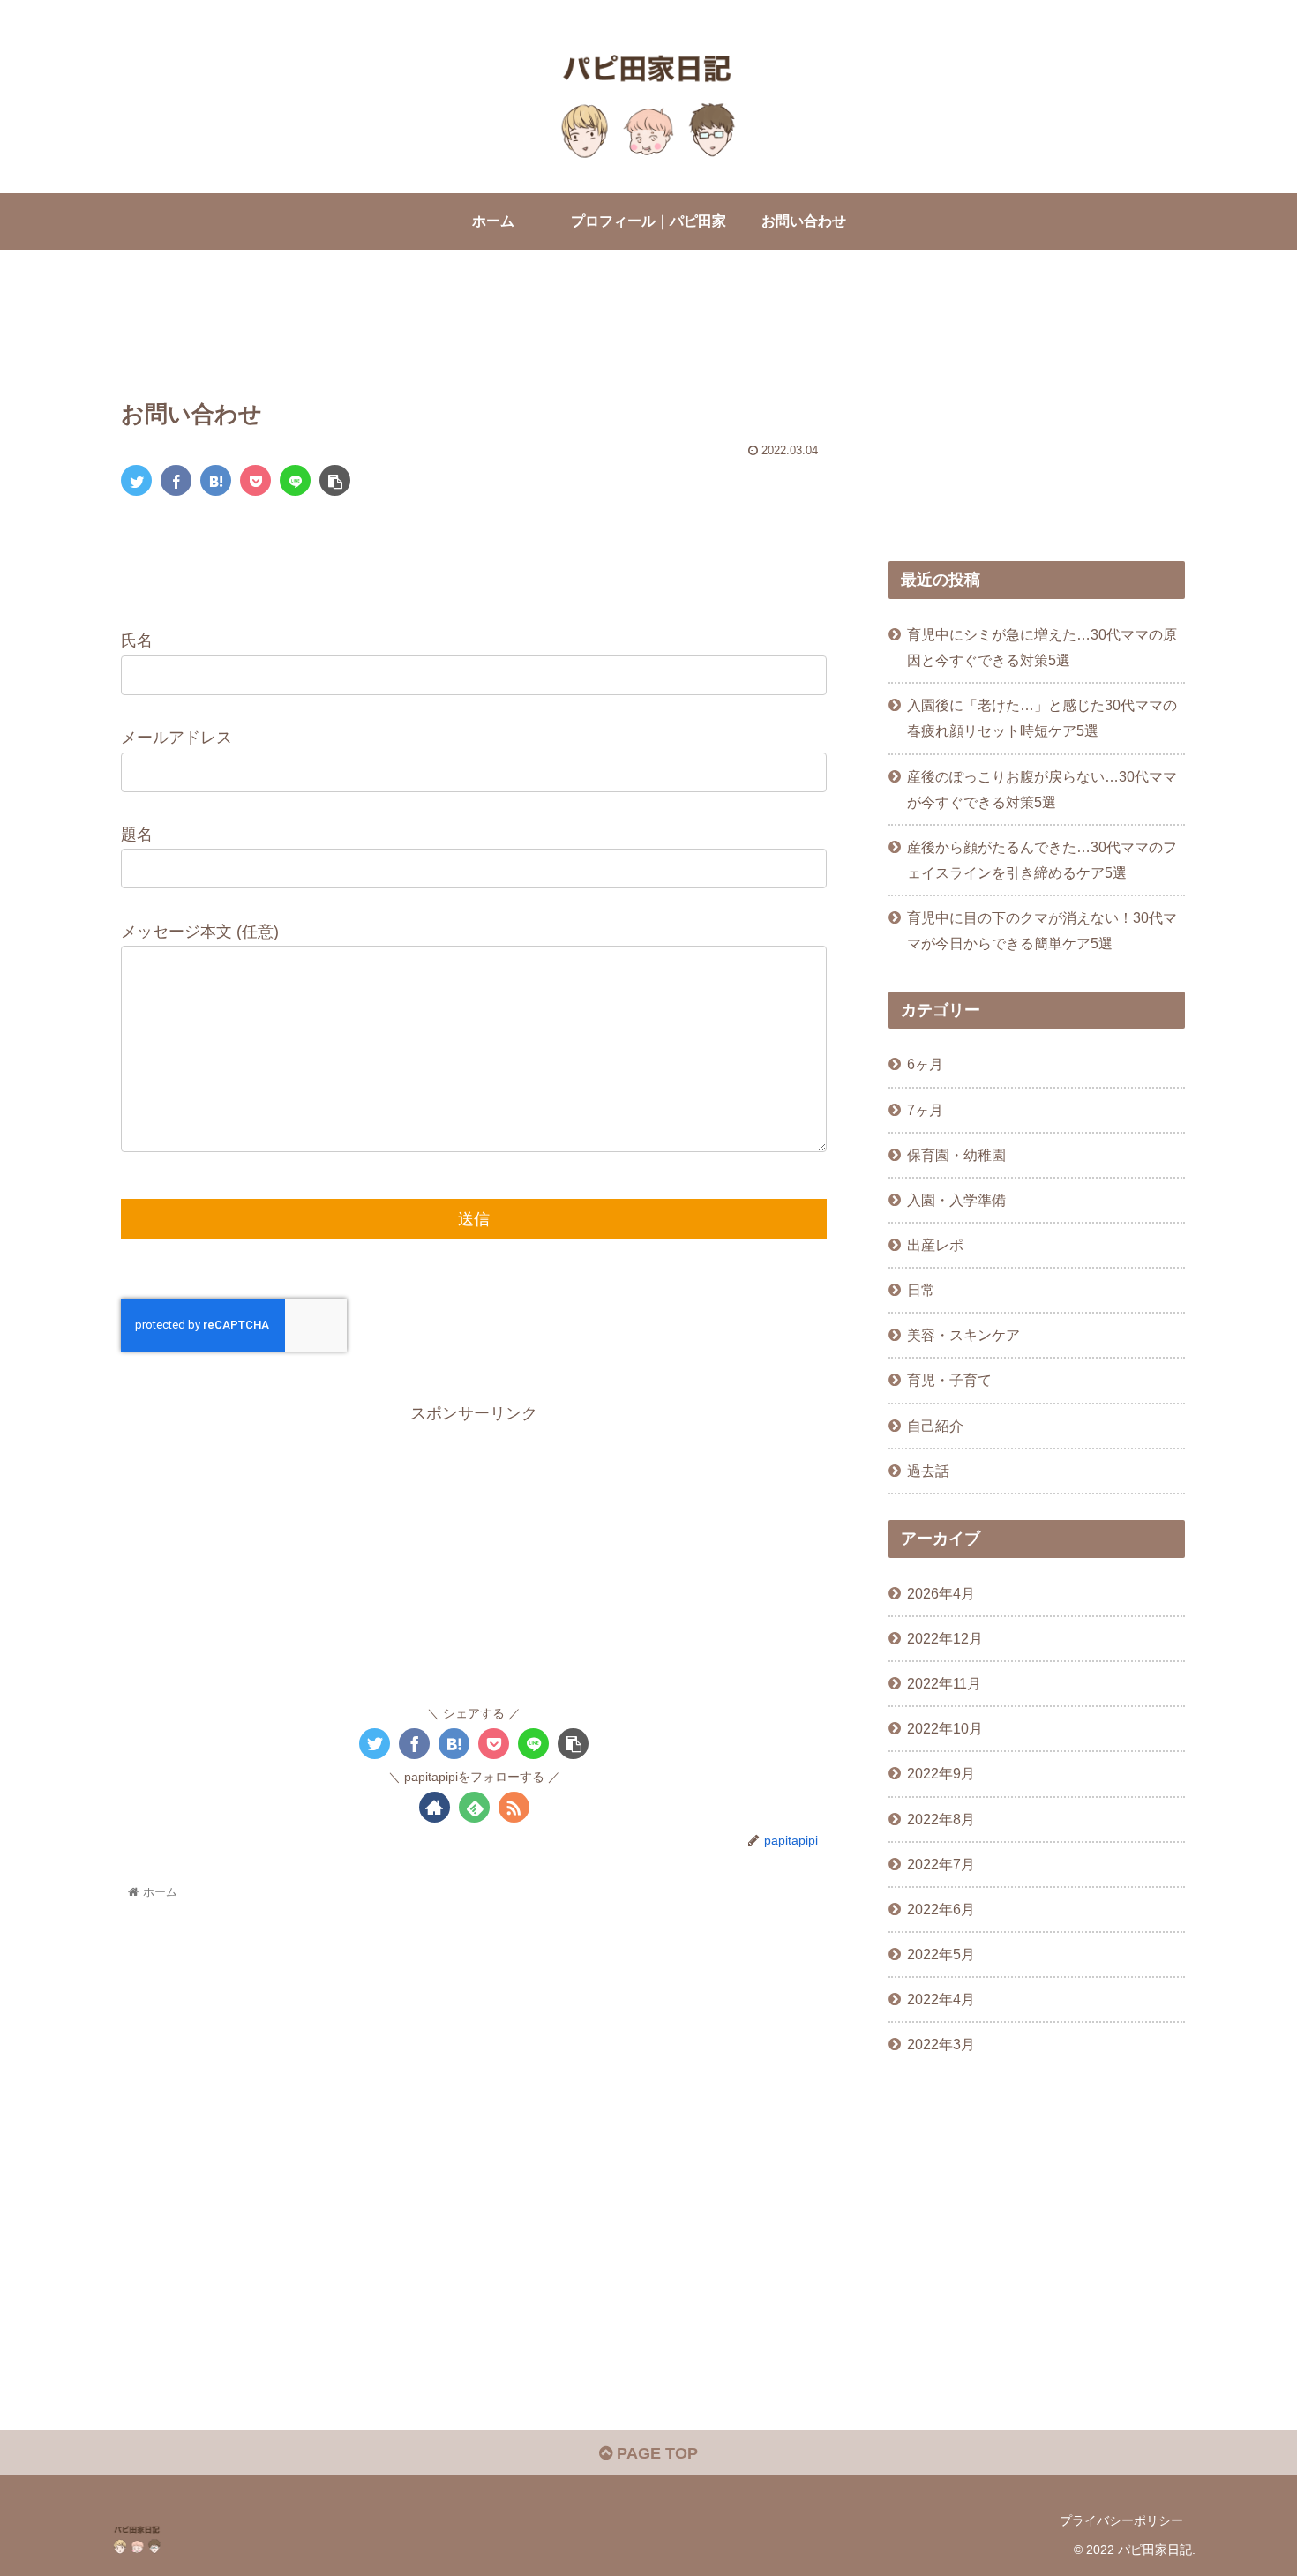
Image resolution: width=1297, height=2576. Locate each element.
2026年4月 (941, 1593)
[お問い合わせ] (216, 480)
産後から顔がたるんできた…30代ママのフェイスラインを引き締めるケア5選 (1042, 860)
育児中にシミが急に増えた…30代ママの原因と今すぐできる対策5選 (1042, 647)
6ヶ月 (925, 1064)
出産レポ (935, 1245)
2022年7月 (941, 1864)
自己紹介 (935, 1426)
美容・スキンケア (963, 1335)
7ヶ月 (925, 1110)
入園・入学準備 (956, 1200)
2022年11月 (944, 1683)
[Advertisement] (474, 329)
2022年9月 (941, 1773)
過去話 (928, 1471)
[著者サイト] (435, 1807)
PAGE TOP (655, 2453)
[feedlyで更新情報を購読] (474, 1807)
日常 (921, 1290)
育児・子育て (949, 1380)
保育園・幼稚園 (956, 1155)
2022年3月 (941, 2044)
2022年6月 (941, 1909)
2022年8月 (941, 1819)
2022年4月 (941, 1999)
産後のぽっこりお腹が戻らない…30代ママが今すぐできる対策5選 (1042, 789)
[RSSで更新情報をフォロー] (514, 1807)
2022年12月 (945, 1638)
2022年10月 (945, 1728)
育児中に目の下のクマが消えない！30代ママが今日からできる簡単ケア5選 (1042, 930)
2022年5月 (941, 1954)
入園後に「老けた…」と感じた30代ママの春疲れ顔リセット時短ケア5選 (1042, 718)
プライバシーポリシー (1121, 2520)
